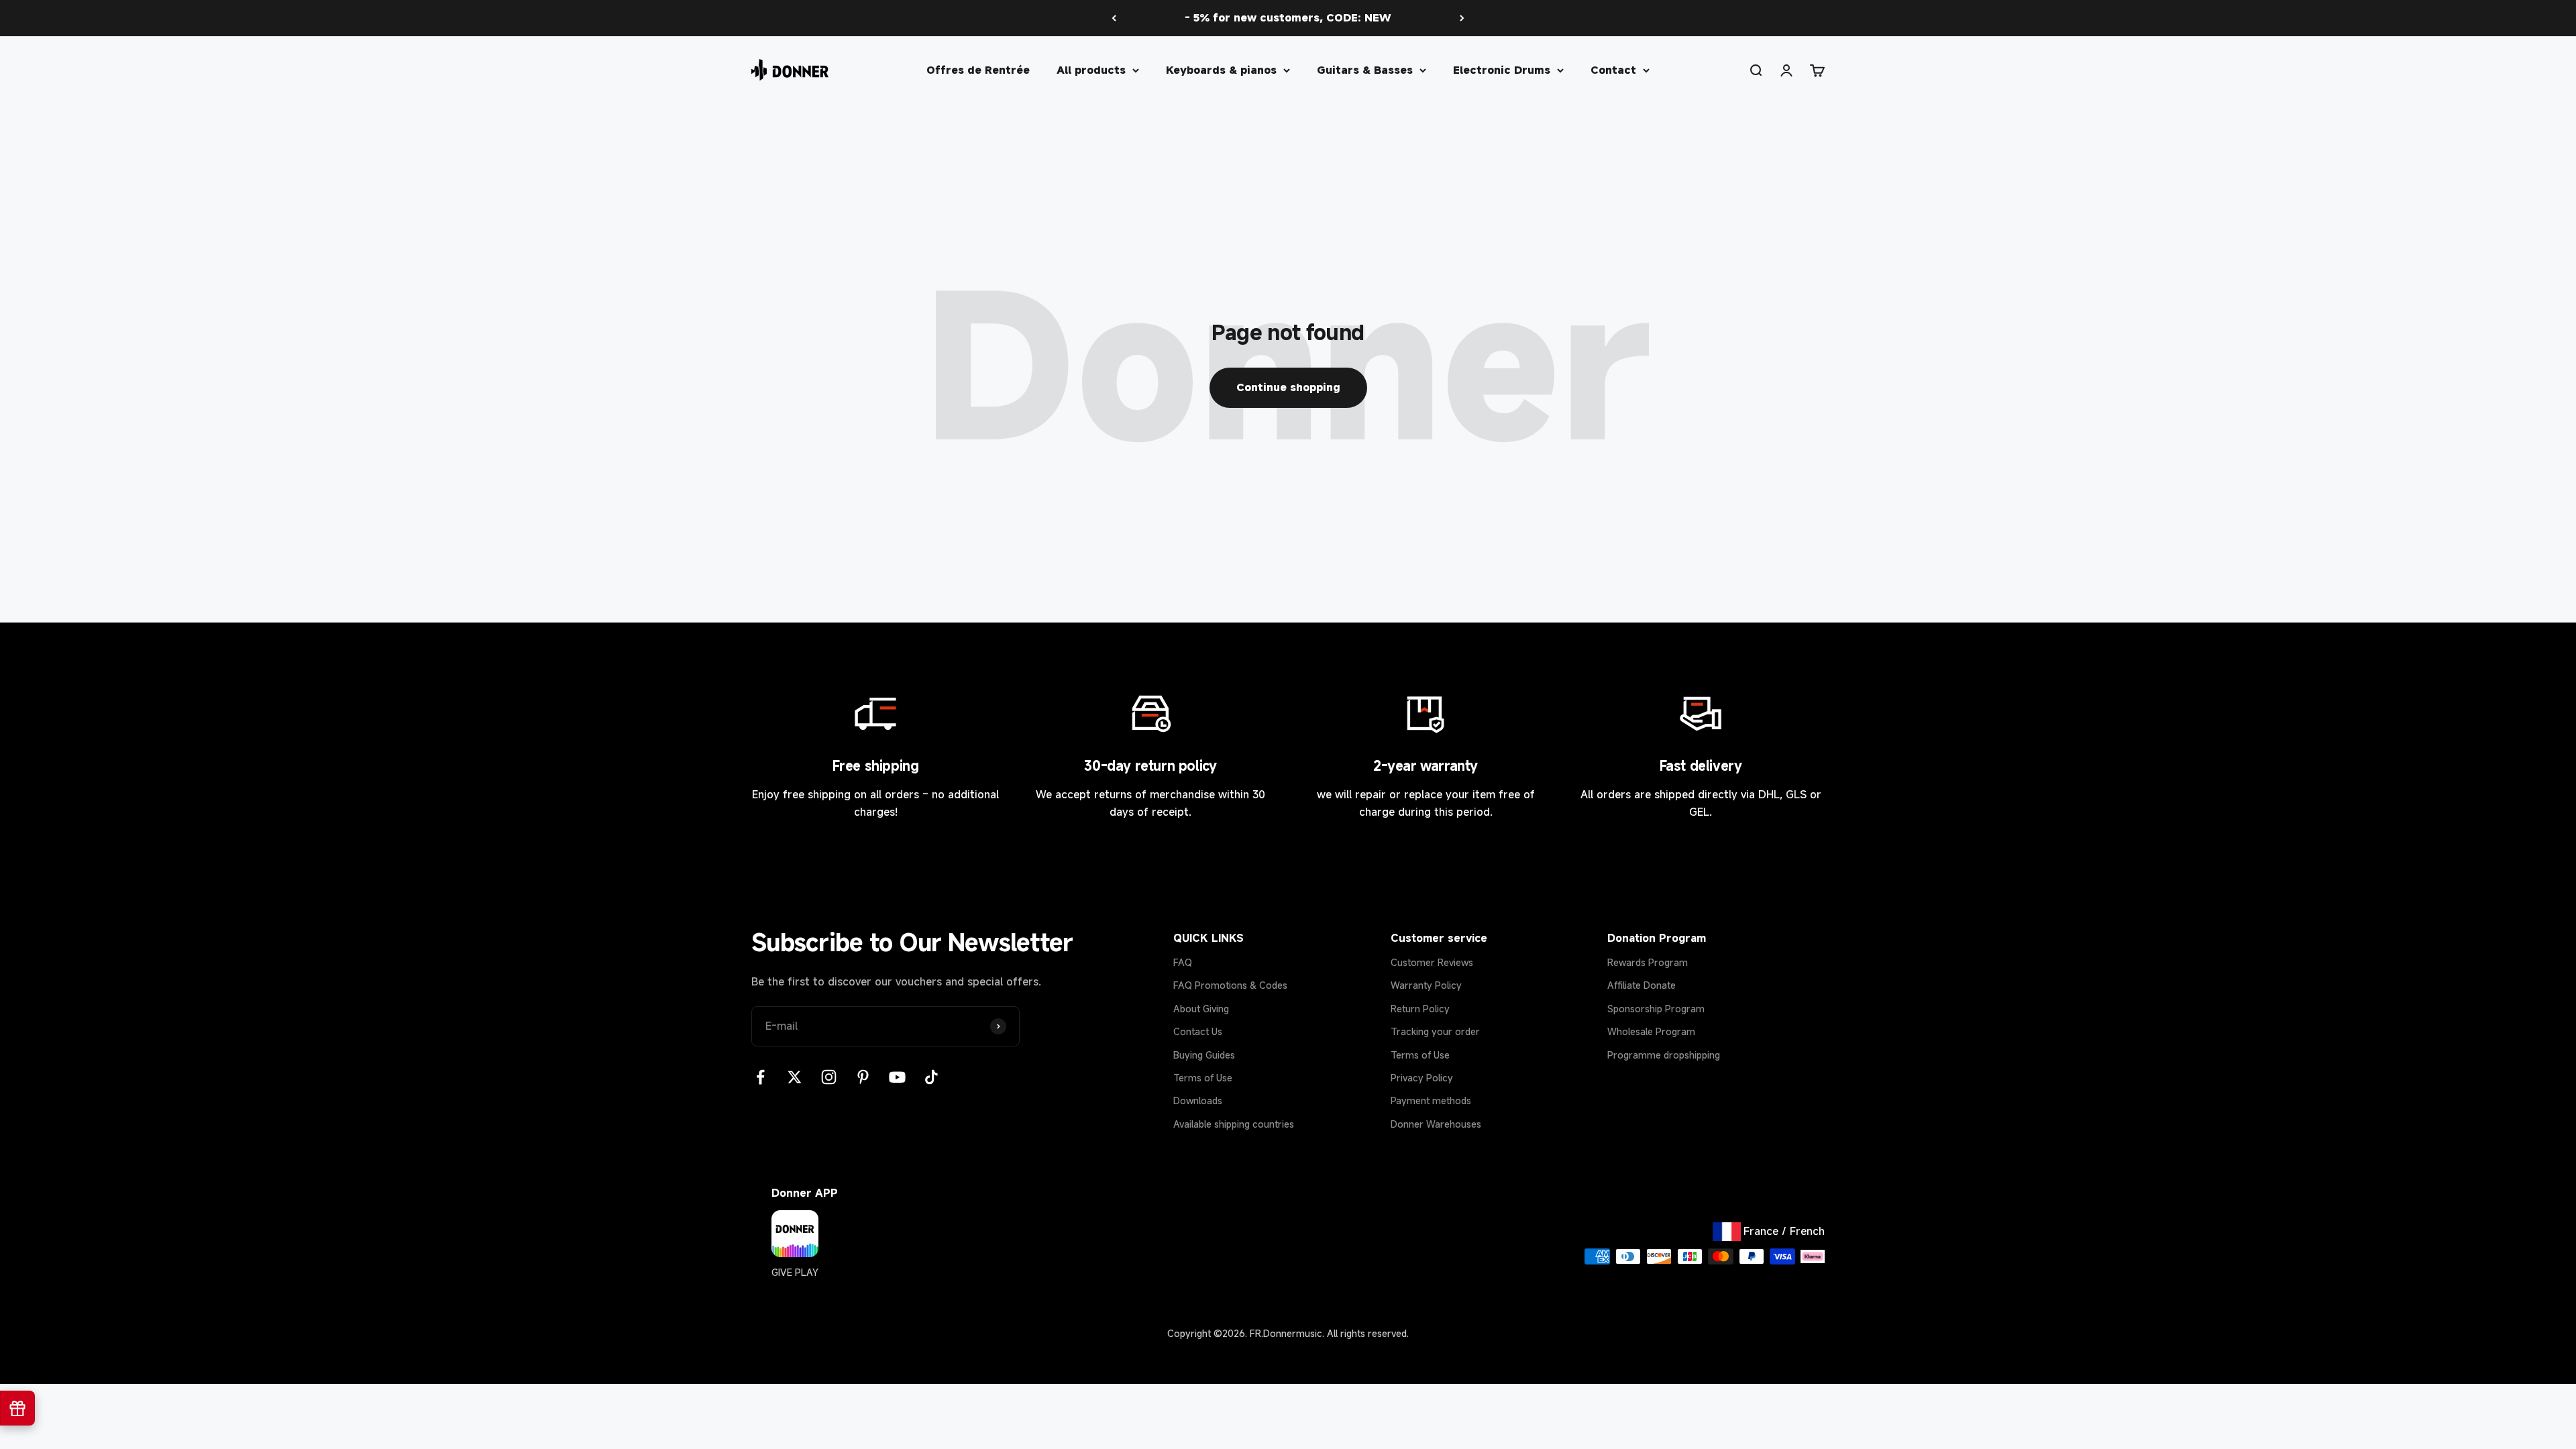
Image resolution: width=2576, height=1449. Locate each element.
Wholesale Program (1651, 1031)
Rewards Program (1648, 962)
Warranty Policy (1426, 985)
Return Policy (1420, 1009)
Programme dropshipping (1664, 1055)
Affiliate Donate (1642, 985)
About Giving (1201, 1009)
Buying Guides (1204, 1055)
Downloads (1198, 1101)
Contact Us (1198, 1031)
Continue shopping (1288, 387)
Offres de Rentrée (978, 69)
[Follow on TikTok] (931, 1077)
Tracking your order (1435, 1031)
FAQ (1183, 962)
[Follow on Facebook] (760, 1077)
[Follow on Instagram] (829, 1077)
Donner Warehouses (1436, 1124)
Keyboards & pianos (1221, 69)
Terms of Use (1203, 1078)
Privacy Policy (1422, 1078)
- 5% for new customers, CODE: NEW (1288, 17)
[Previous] (1114, 18)
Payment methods (1431, 1101)
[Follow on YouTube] (897, 1077)
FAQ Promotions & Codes (1230, 985)
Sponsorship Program (1656, 1009)
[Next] (1462, 18)
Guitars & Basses (1365, 69)
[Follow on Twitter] (795, 1077)
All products (1091, 69)
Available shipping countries (1234, 1124)
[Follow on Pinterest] (863, 1077)
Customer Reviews (1432, 962)
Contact (1613, 69)
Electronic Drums (1502, 69)
